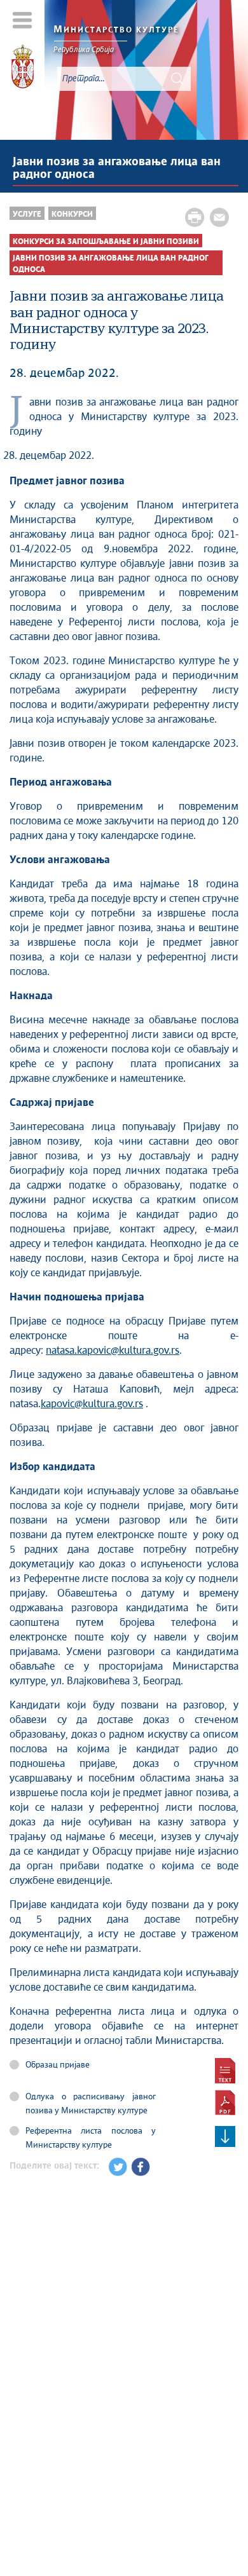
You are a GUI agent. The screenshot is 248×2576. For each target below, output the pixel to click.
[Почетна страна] (23, 69)
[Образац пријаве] (225, 2071)
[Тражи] (177, 79)
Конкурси (72, 215)
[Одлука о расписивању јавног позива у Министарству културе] (225, 2102)
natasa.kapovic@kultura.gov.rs (113, 1351)
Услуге (27, 215)
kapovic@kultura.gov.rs (92, 1404)
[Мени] (23, 20)
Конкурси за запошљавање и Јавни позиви (106, 242)
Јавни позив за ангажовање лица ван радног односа (117, 168)
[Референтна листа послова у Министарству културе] (225, 2137)
